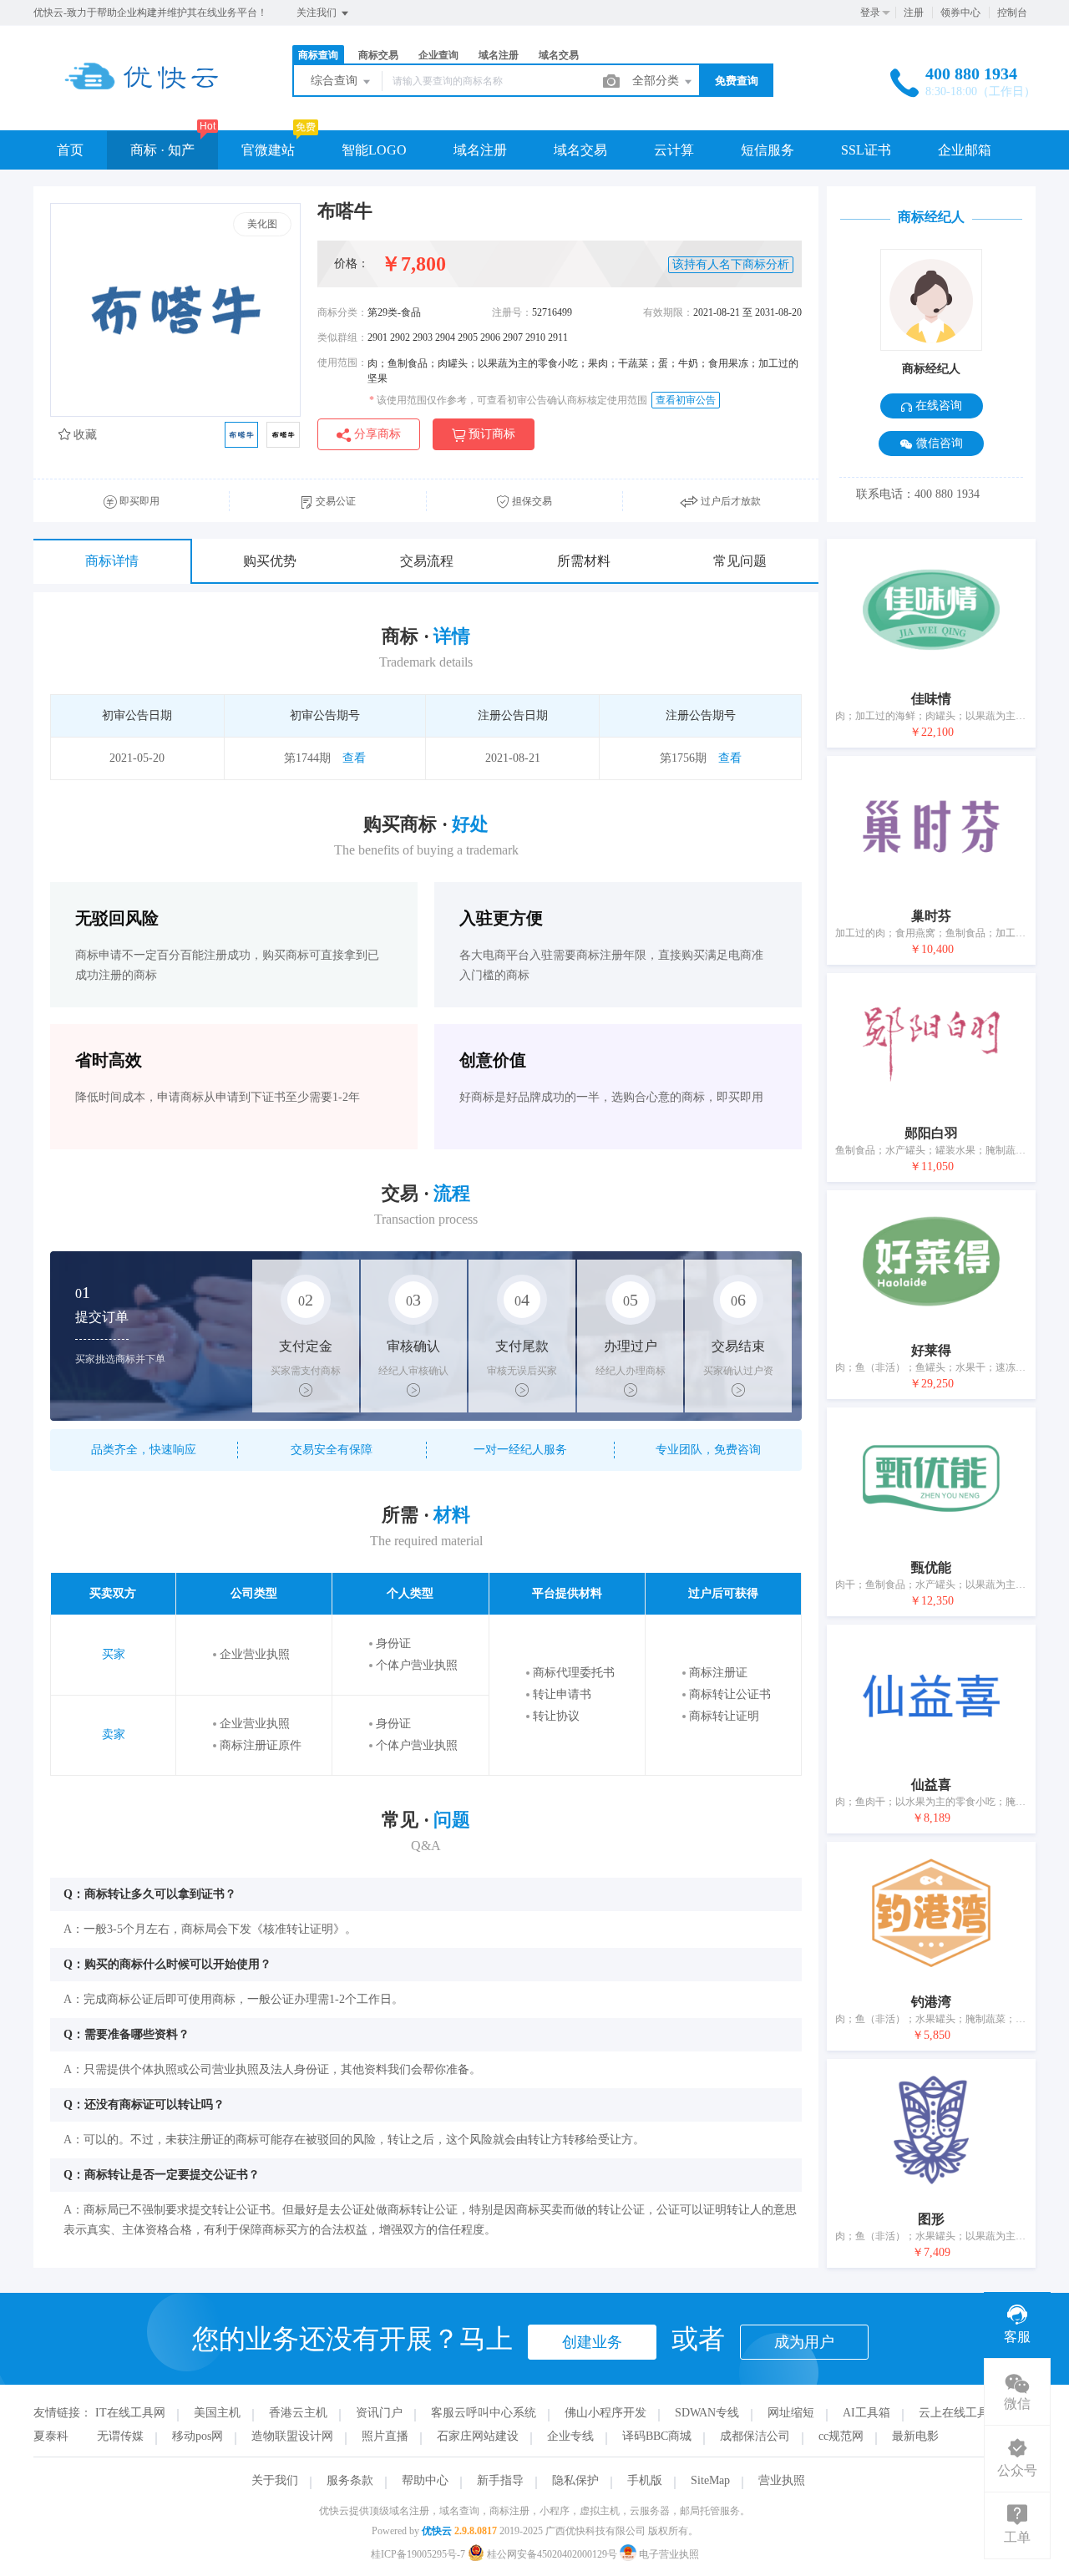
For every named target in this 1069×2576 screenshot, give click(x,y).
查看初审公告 (686, 400)
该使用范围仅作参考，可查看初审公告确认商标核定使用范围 (508, 400)
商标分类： (342, 312)
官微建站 (268, 150)
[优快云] (142, 96)
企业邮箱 (965, 150)
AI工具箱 (866, 2413)
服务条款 (350, 2480)
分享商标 (376, 434)
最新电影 (915, 2436)
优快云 (437, 2531)
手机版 (645, 2480)
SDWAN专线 (707, 2413)
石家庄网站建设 (478, 2436)
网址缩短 (791, 2413)
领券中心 (960, 13)
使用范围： (342, 363)
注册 (914, 13)
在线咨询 (937, 406)
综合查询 (336, 81)
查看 (354, 758)
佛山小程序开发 (605, 2413)
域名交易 (580, 150)
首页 (70, 150)
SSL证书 (866, 150)
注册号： (512, 312)
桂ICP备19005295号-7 (418, 2554)
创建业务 (592, 2342)
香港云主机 (298, 2413)
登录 (870, 13)
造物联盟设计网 (292, 2436)
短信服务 (768, 150)
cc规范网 (841, 2436)
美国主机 (217, 2413)
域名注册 (480, 150)
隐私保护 (575, 2480)
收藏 (84, 435)
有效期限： (668, 312)
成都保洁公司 (755, 2436)
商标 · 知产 (162, 150)
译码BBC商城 (657, 2436)
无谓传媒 (120, 2436)
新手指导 (500, 2480)
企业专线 (570, 2436)
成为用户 (804, 2342)
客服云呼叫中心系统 (484, 2413)
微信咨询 (938, 443)
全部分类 (657, 81)
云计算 (674, 150)
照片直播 (385, 2436)
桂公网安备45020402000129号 (552, 2554)
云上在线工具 (954, 2413)
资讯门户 (379, 2413)
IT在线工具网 (130, 2413)
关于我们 (275, 2480)
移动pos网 (198, 2436)
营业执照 (782, 2480)
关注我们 (318, 13)
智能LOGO (374, 150)
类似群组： (342, 337)
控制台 (1012, 13)
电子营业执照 (668, 2554)
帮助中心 (425, 2480)
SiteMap (710, 2480)
